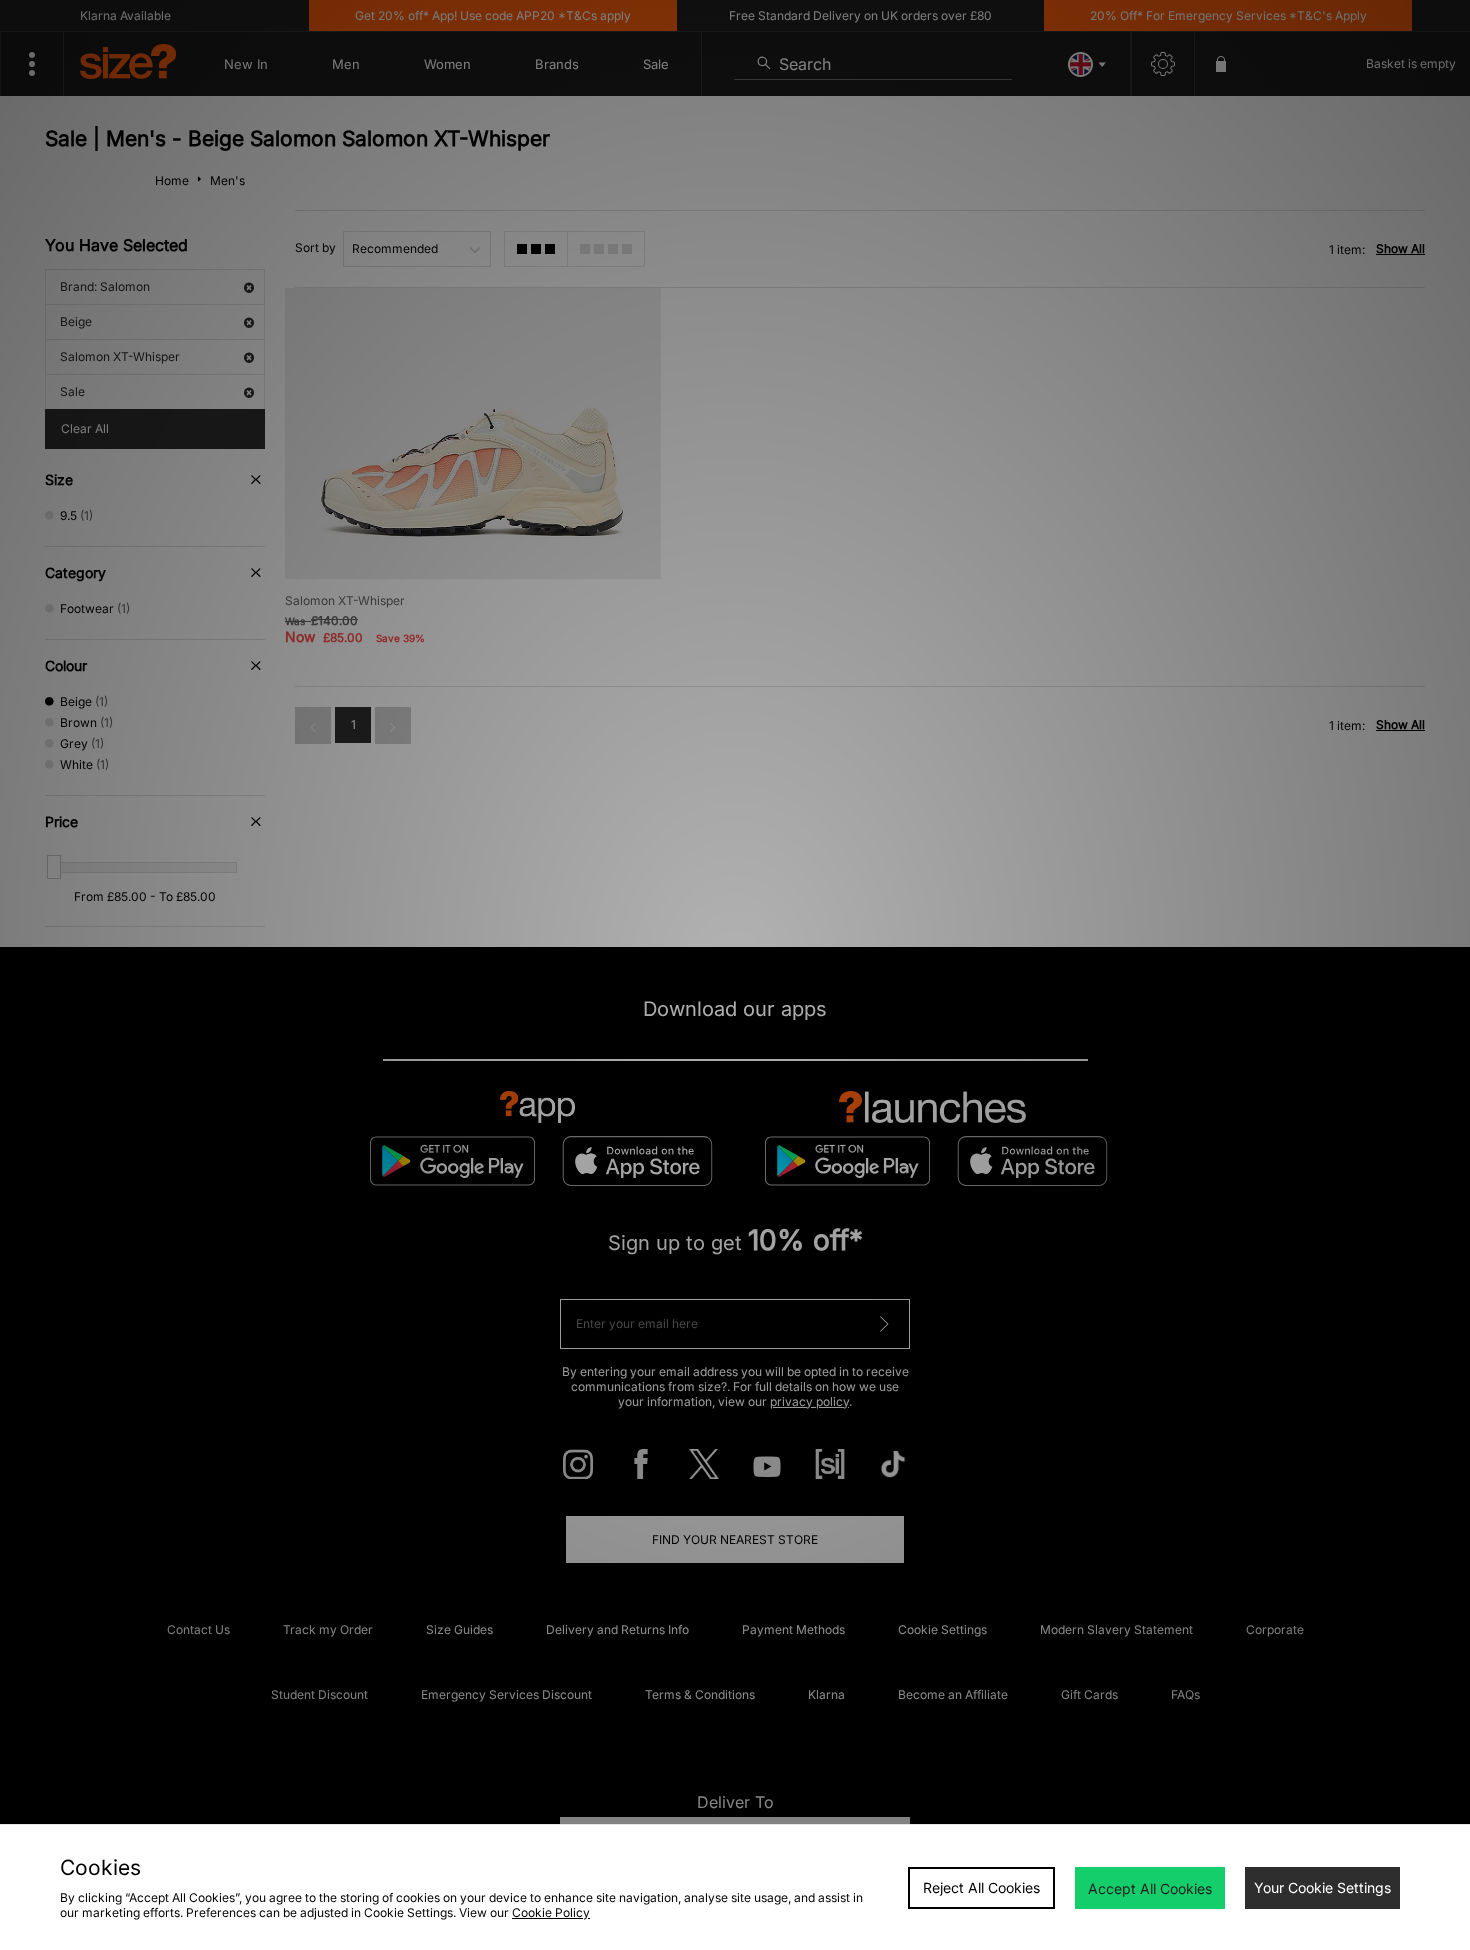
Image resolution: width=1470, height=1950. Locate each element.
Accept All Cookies (1150, 1888)
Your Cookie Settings (1322, 1887)
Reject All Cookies (981, 1887)
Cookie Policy (551, 1912)
